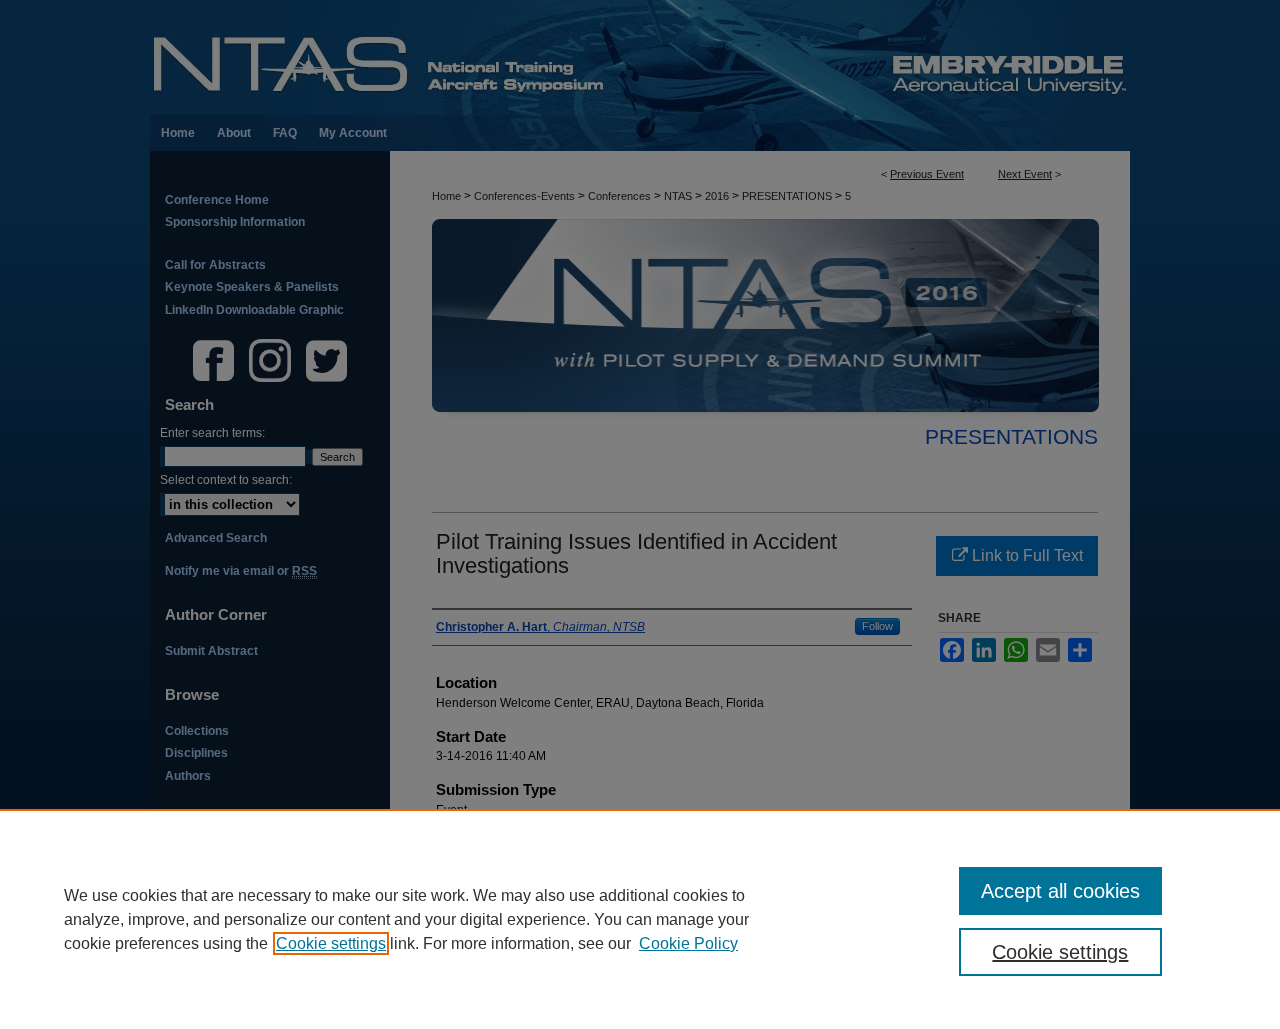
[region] (640, 919)
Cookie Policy (688, 943)
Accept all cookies (1060, 891)
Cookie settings (331, 943)
